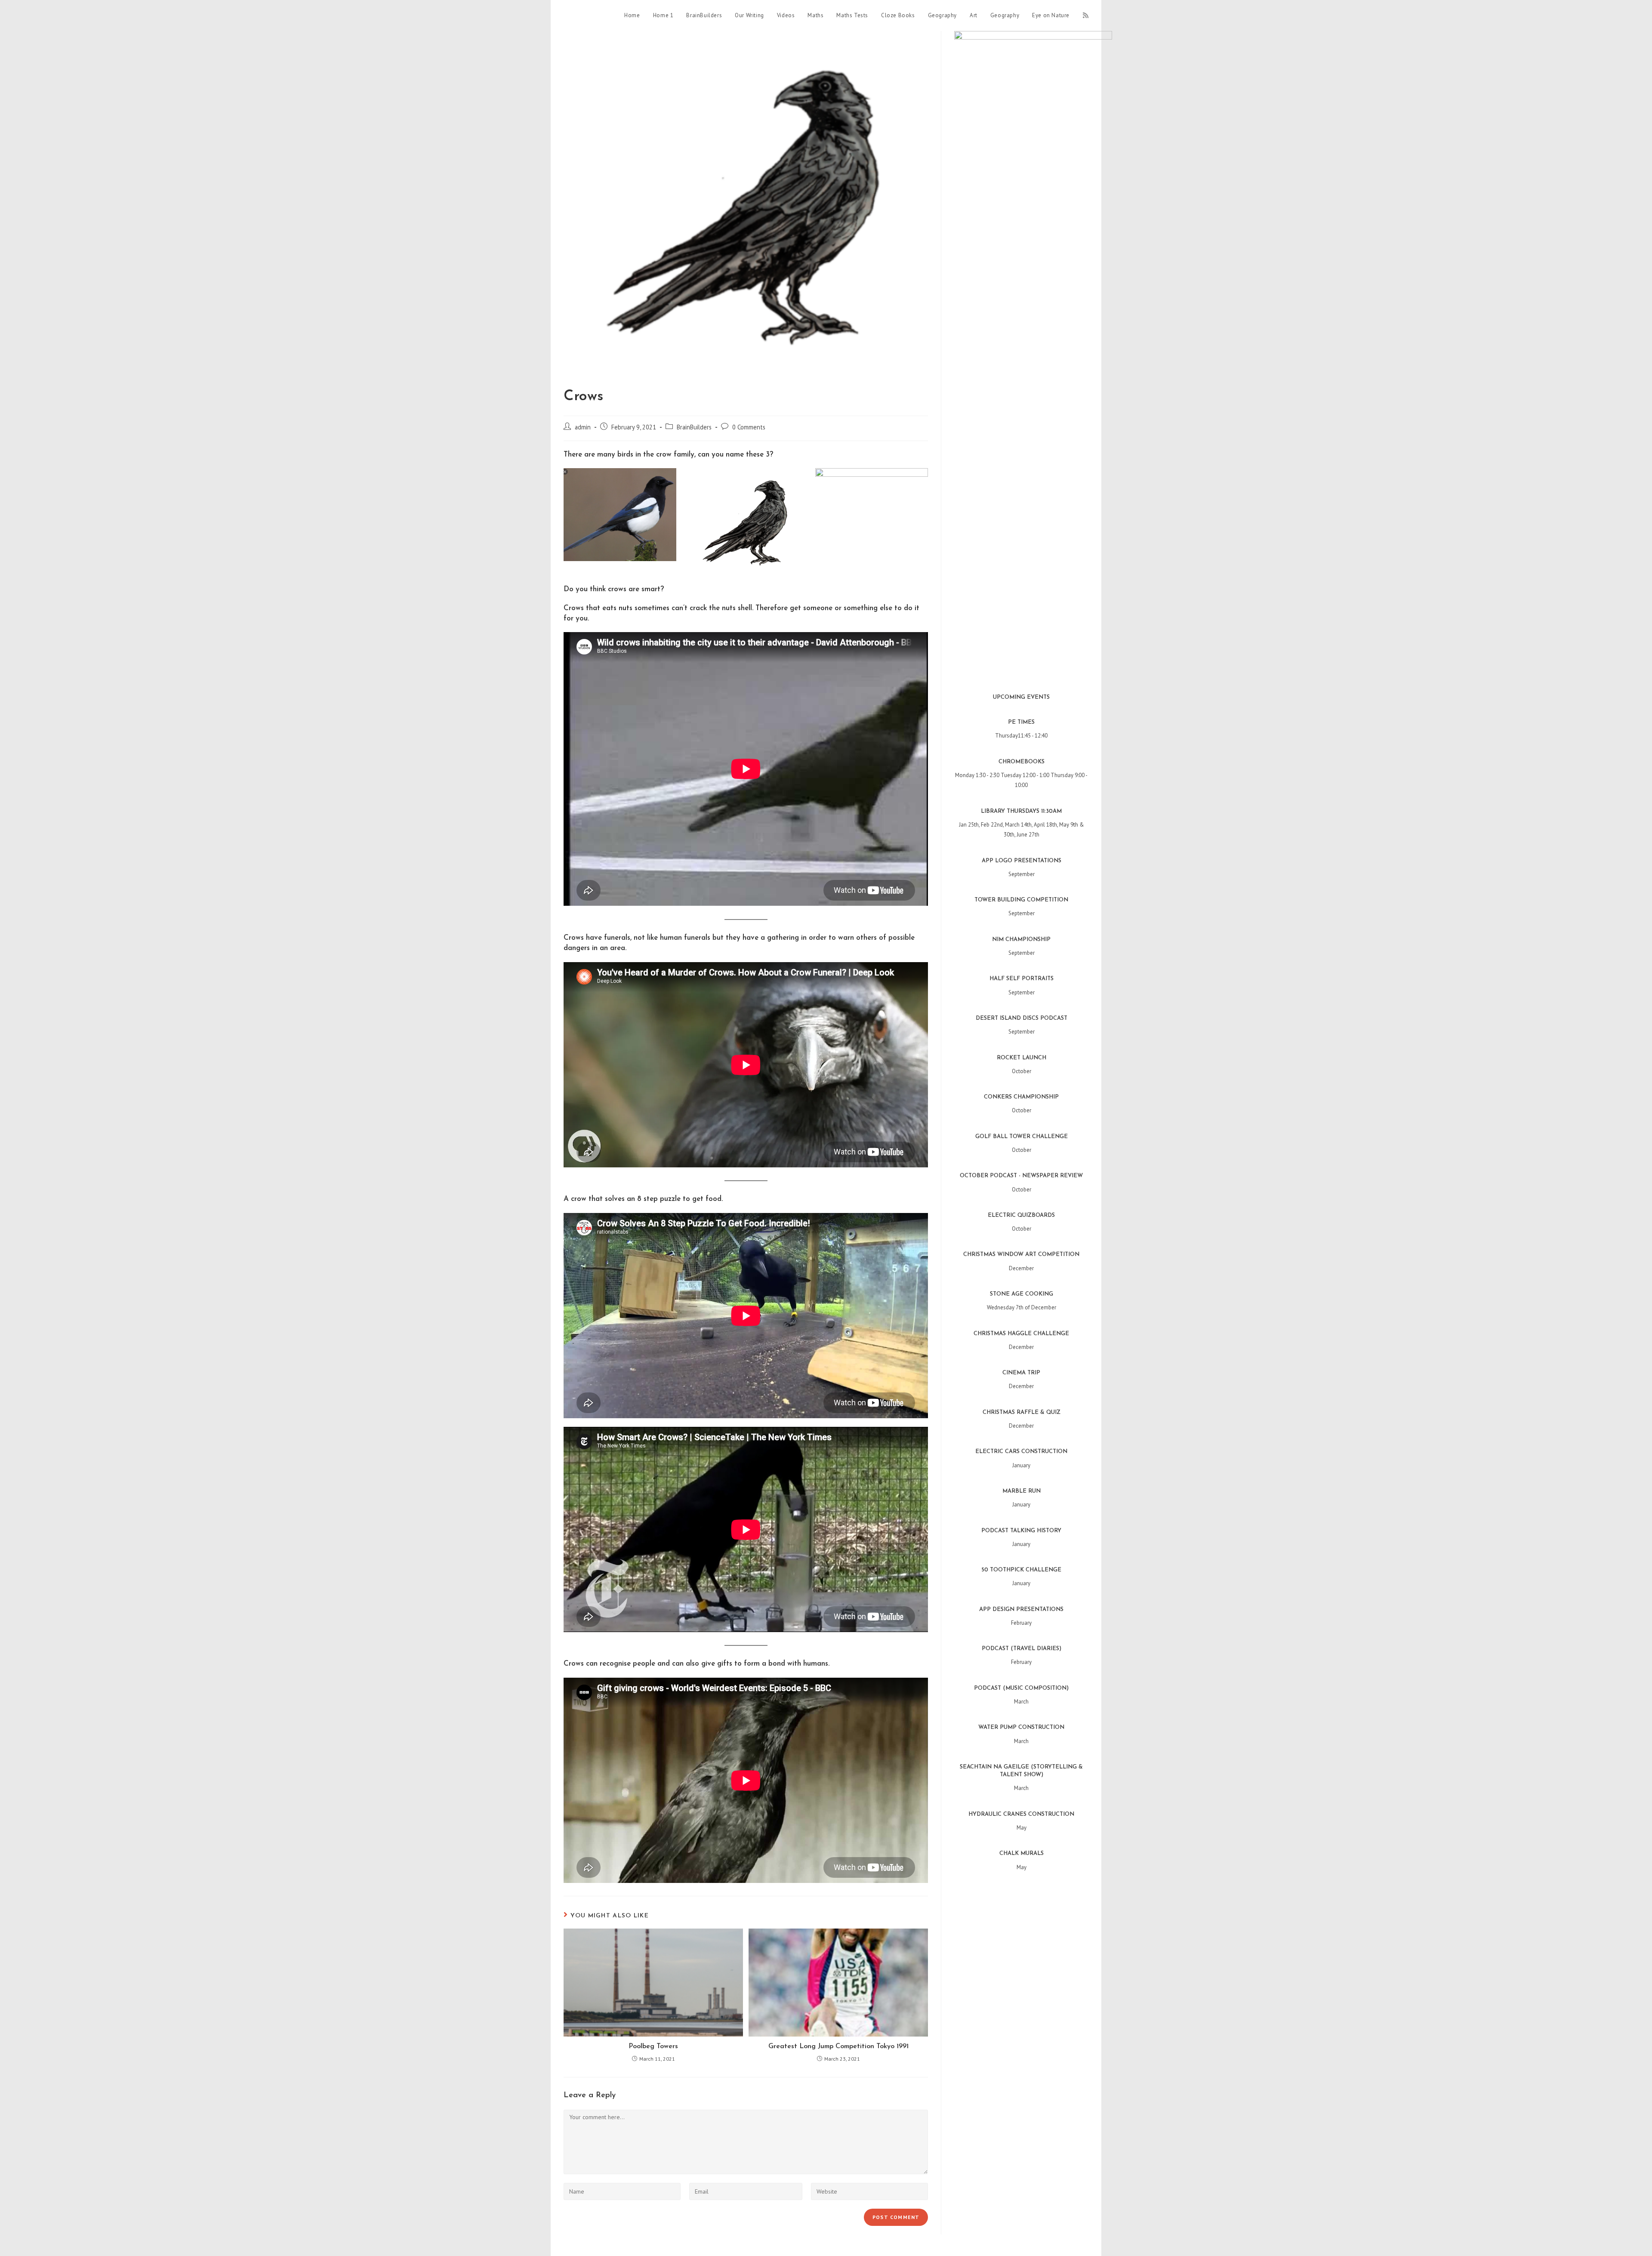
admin (583, 427)
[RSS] (1086, 15)
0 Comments (749, 427)
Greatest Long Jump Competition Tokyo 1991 (838, 2046)
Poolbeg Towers (653, 2046)
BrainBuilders (694, 427)
